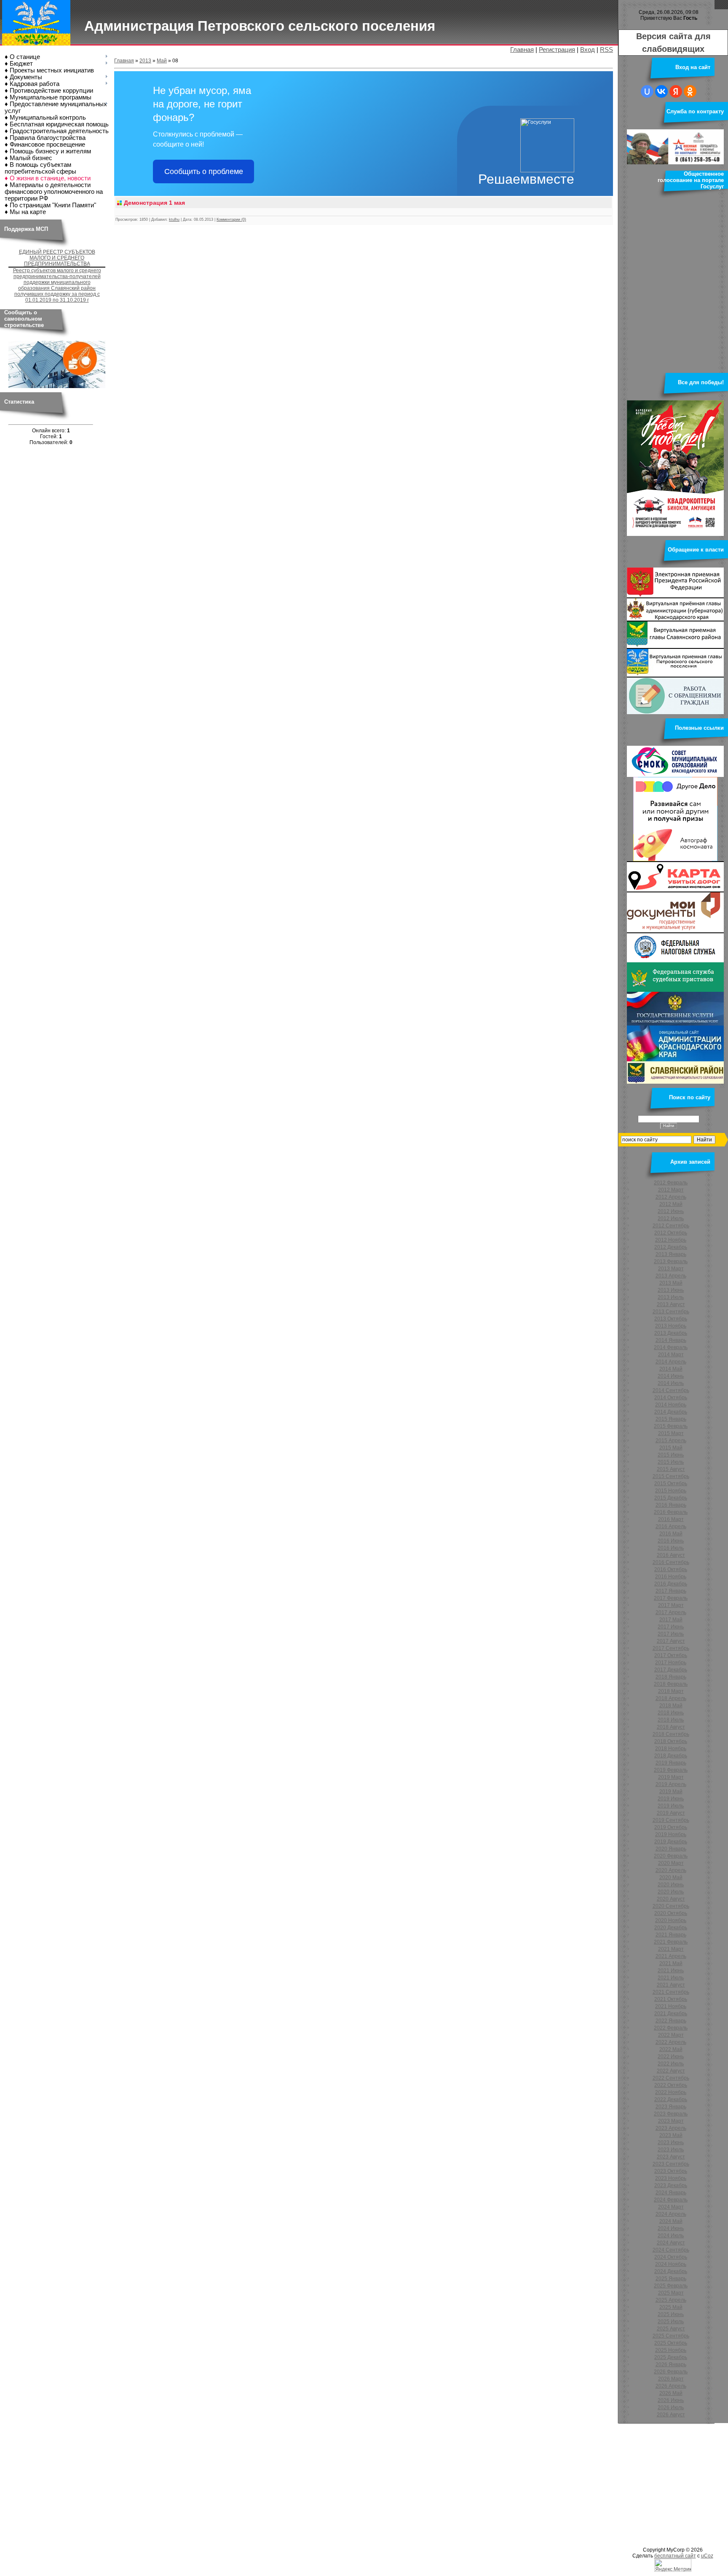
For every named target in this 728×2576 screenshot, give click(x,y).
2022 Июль (671, 2064)
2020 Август (671, 1899)
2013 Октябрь (671, 1319)
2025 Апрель (671, 2300)
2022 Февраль (671, 2028)
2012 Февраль (671, 1183)
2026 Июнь (671, 2400)
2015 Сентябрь (671, 1476)
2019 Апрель (671, 1784)
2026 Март (671, 2379)
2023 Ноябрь (671, 2178)
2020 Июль (671, 1892)
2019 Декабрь (671, 1842)
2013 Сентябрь (671, 1312)
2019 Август (671, 1813)
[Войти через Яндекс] (676, 91)
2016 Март (671, 1519)
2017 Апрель (671, 1612)
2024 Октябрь (671, 2257)
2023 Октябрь (671, 2171)
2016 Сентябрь (671, 1562)
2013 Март (671, 1269)
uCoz (707, 2556)
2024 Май (671, 2221)
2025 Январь (671, 2279)
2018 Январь (671, 1677)
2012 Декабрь (671, 1247)
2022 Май (671, 2049)
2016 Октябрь (671, 1569)
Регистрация (557, 50)
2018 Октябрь (671, 1741)
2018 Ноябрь (671, 1749)
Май (162, 61)
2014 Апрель (671, 1362)
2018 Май (671, 1706)
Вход (587, 50)
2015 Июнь (671, 1455)
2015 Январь (671, 1419)
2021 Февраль (671, 1942)
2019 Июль (671, 1806)
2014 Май (671, 1369)
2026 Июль (671, 2407)
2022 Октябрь (671, 2085)
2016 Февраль (671, 1512)
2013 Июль (671, 1297)
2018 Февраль (671, 1684)
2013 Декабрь (671, 1333)
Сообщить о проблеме (204, 171)
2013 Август (671, 1304)
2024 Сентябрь (671, 2250)
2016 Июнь (671, 1541)
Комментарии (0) (231, 220)
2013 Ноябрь (671, 1326)
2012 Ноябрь (671, 1240)
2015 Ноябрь (671, 1491)
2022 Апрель (671, 2042)
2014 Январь (671, 1340)
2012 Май (671, 1204)
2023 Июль (671, 2150)
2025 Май (671, 2307)
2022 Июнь (671, 2057)
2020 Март (671, 1863)
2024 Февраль (671, 2200)
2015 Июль (671, 1462)
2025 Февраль (671, 2286)
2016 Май (671, 1534)
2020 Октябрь (671, 1913)
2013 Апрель (671, 1276)
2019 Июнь (671, 1799)
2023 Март (671, 2121)
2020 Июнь (671, 1885)
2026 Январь (671, 2364)
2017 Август (671, 1641)
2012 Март (671, 1190)
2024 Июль (671, 2236)
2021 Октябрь (671, 1999)
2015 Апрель (671, 1441)
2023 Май (671, 2135)
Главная (522, 50)
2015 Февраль (671, 1426)
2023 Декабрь (671, 2185)
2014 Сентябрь (671, 1390)
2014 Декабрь (671, 1412)
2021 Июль (671, 1978)
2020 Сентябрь (671, 1906)
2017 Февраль (671, 1598)
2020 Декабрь (671, 1928)
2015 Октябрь (671, 1483)
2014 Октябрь (671, 1398)
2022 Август (671, 2071)
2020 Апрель (671, 1870)
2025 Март (671, 2293)
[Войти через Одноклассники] (690, 91)
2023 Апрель (671, 2128)
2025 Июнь (671, 2314)
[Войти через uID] (647, 91)
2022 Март (671, 2035)
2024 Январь (671, 2193)
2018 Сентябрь (671, 1734)
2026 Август (671, 2415)
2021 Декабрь (671, 2014)
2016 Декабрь (671, 1584)
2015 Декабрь (671, 1498)
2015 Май (671, 1448)
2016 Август (671, 1555)
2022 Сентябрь (671, 2078)
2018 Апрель (671, 1698)
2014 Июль (671, 1383)
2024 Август (671, 2243)
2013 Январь (671, 1254)
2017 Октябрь (671, 1655)
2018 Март (671, 1691)
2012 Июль (671, 1218)
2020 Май (671, 1877)
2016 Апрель (671, 1526)
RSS (606, 50)
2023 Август (671, 2157)
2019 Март (671, 1777)
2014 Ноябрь (671, 1405)
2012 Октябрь (671, 1233)
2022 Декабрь (671, 2099)
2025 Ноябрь (671, 2350)
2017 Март (671, 1605)
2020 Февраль (671, 1856)
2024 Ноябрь (671, 2264)
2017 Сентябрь (671, 1648)
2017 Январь (671, 1591)
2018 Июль (671, 1720)
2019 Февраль (671, 1770)
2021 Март (671, 1949)
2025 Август (671, 2329)
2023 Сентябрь (671, 2164)
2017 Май (671, 1620)
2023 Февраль (671, 2114)
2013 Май (671, 1283)
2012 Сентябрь (671, 1226)
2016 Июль (671, 1548)
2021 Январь (671, 1935)
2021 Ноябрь (671, 2006)
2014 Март (671, 1355)
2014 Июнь (671, 1376)
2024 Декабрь (671, 2271)
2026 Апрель (671, 2386)
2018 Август (671, 1727)
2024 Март (671, 2207)
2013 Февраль (671, 1261)
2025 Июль (671, 2322)
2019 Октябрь (671, 1827)
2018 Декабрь (671, 1756)
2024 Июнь (671, 2228)
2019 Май (671, 1791)
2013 (145, 61)
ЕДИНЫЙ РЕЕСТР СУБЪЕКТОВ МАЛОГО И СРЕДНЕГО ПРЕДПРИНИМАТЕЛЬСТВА (57, 258)
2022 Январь (671, 2021)
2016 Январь (671, 1505)
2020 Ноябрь (671, 1920)
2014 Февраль (671, 1347)
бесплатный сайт (675, 2556)
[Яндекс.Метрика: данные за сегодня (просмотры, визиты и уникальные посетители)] (673, 2565)
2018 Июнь (671, 1713)
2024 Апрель (671, 2214)
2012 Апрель (671, 1197)
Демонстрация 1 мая (154, 203)
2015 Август (671, 1469)
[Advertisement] (253, 2484)
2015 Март (671, 1433)
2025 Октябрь (671, 2343)
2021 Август (671, 1985)
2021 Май (671, 1963)
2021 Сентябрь (671, 1992)
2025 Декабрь (671, 2357)
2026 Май (671, 2393)
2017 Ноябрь (671, 1663)
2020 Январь (671, 1849)
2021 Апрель (671, 1956)
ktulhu (174, 220)
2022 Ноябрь (671, 2092)
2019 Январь (671, 1763)
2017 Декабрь (671, 1670)
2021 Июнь (671, 1971)
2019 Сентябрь (671, 1820)
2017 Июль (671, 1634)
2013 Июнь (671, 1290)
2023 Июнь (671, 2142)
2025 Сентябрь (671, 2336)
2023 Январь (671, 2107)
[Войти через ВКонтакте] (661, 91)
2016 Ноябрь (671, 1577)
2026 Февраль (671, 2372)
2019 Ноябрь (671, 1834)
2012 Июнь (671, 1211)
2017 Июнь (671, 1627)
